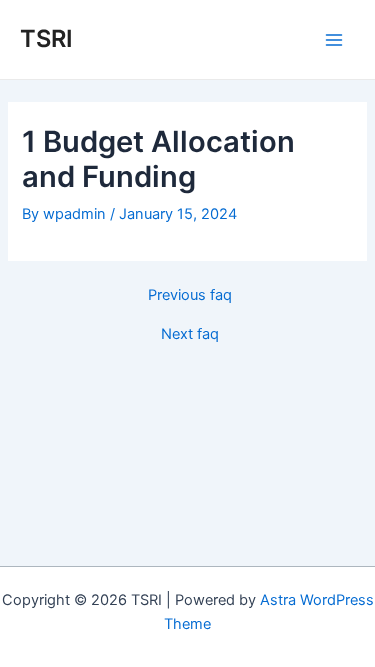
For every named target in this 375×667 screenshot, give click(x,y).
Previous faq (190, 295)
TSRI (46, 38)
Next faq (190, 334)
